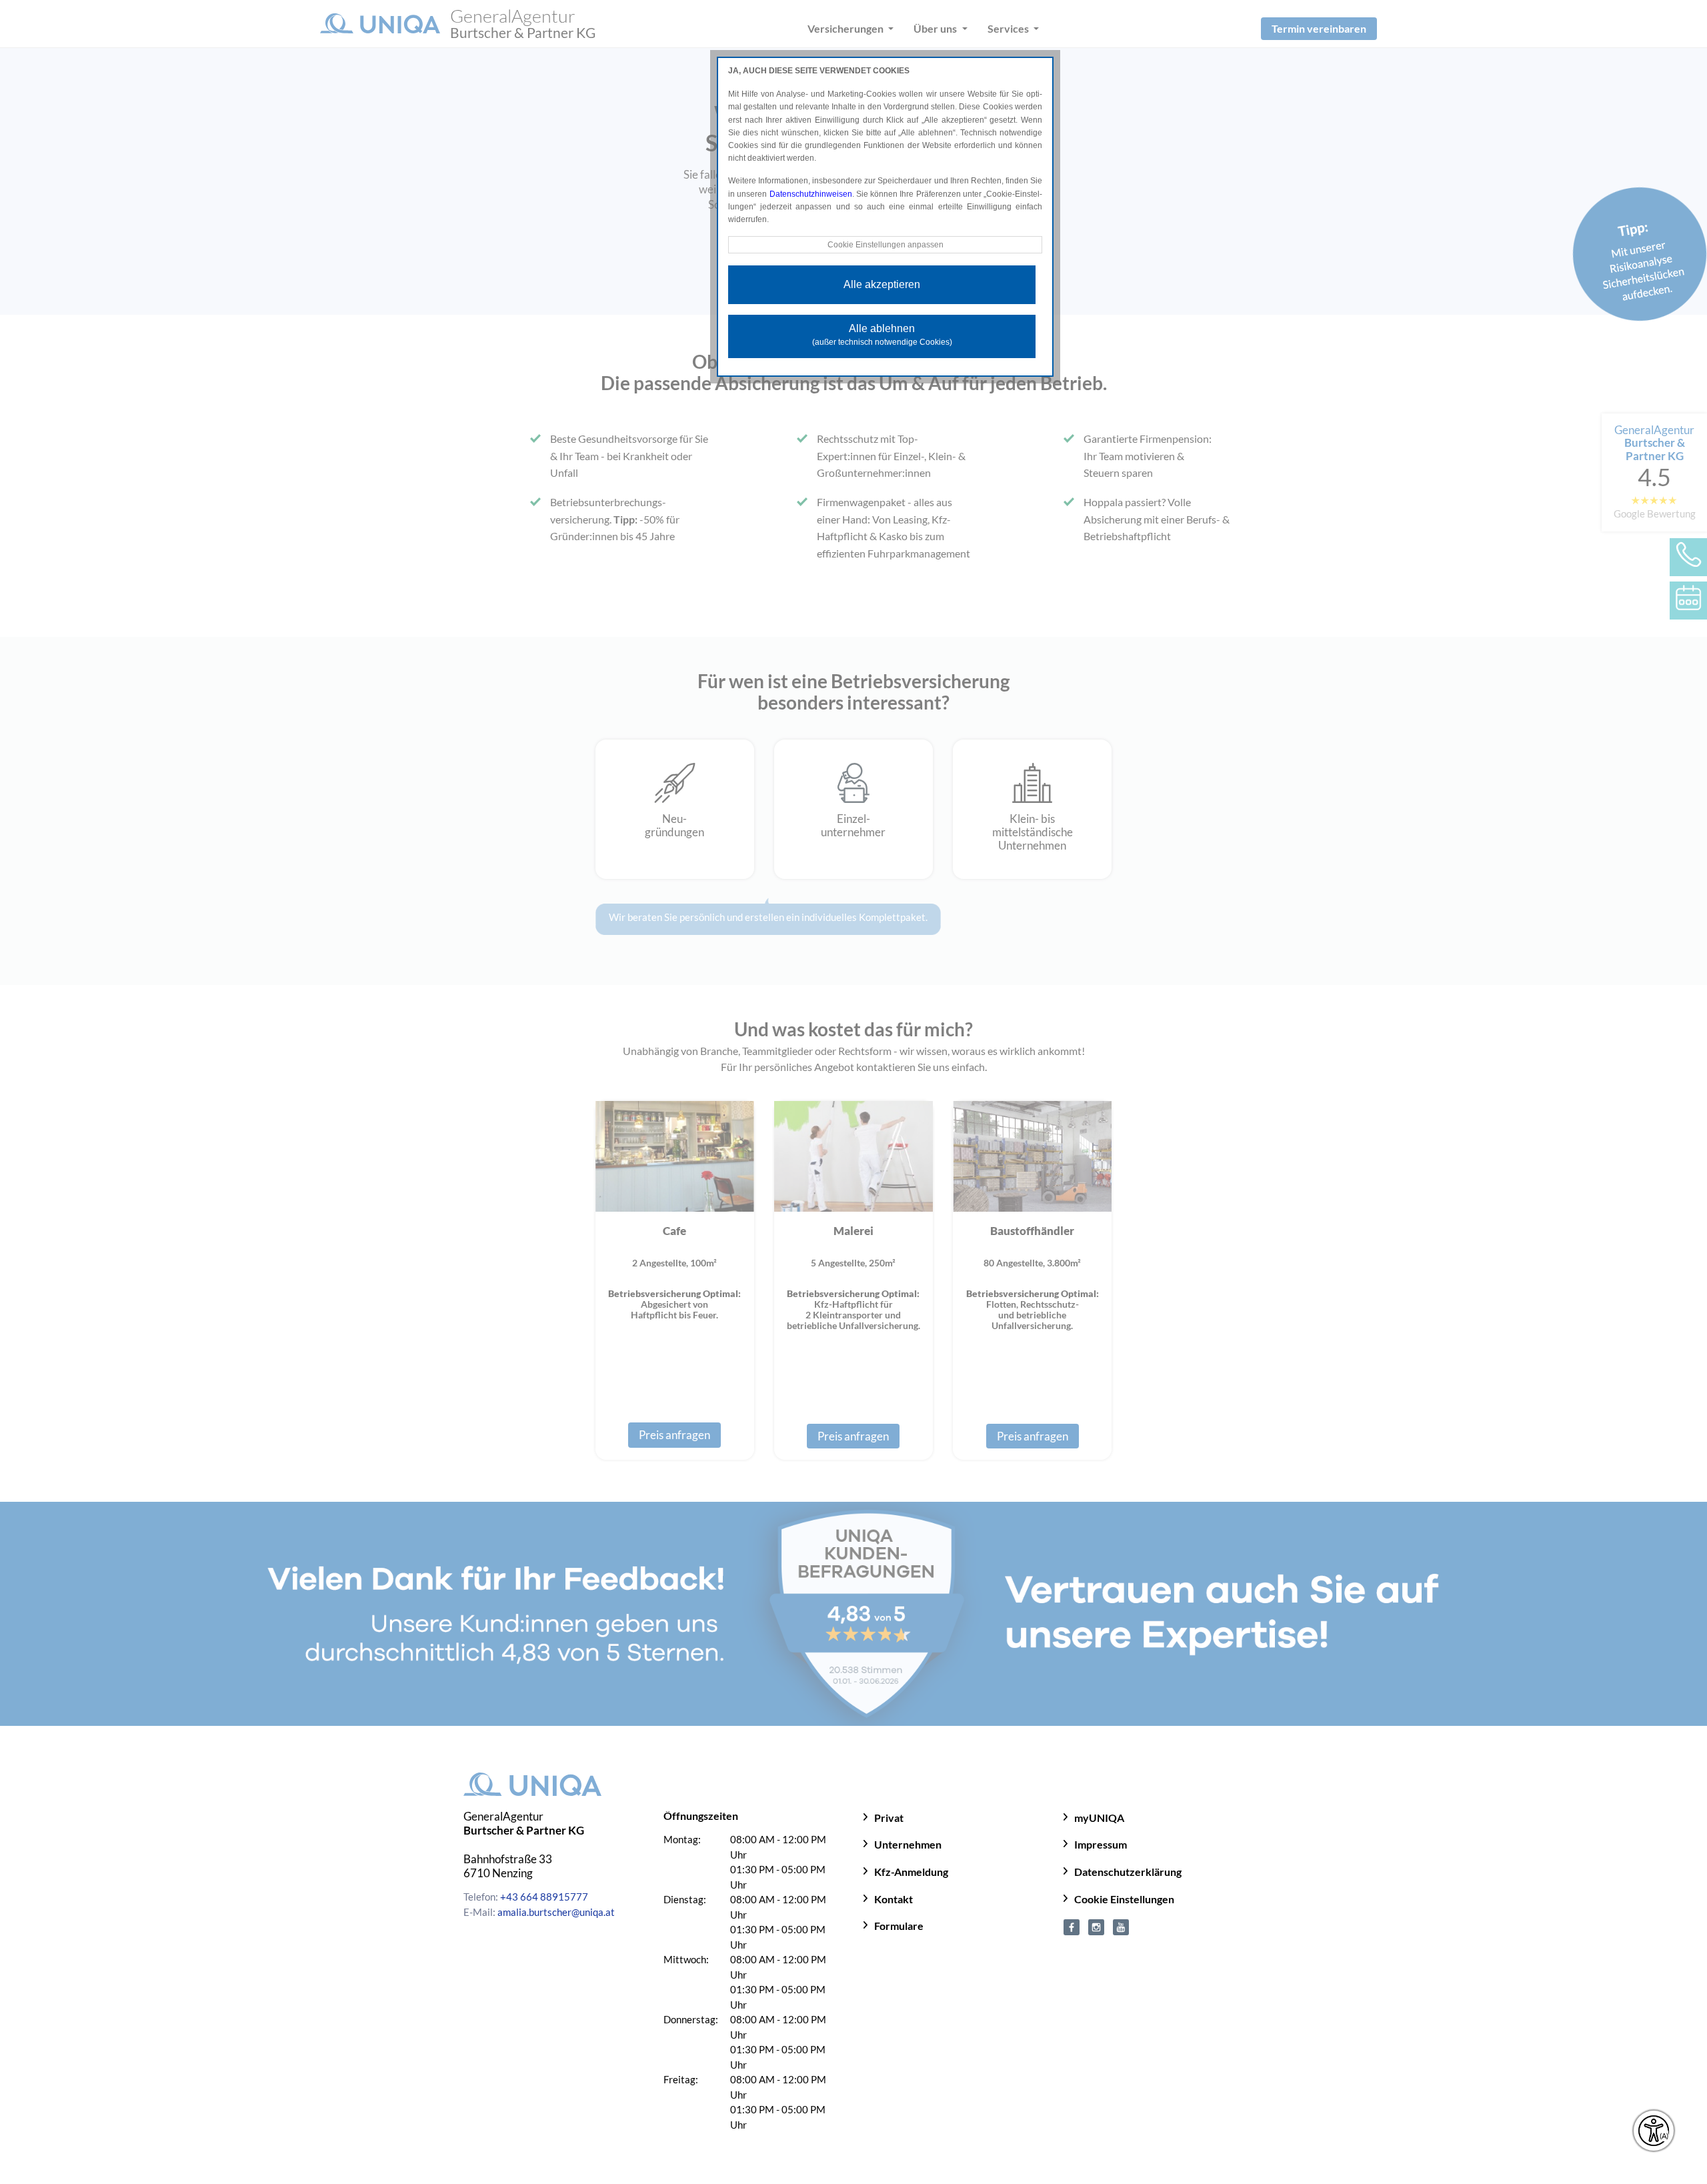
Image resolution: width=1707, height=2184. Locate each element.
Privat (889, 1818)
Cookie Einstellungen (1124, 1899)
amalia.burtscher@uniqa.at (556, 1912)
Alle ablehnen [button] (882, 335)
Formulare (899, 1926)
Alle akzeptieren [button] (882, 284)
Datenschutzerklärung (1128, 1872)
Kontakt (894, 1899)
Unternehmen (908, 1844)
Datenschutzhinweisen (811, 194)
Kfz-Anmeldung (911, 1872)
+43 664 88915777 (544, 1897)
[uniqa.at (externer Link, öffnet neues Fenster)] (1072, 1925)
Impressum (1101, 1844)
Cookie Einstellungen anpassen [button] (886, 245)
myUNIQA (1099, 1818)
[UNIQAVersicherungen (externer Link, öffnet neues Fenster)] (1121, 1925)
